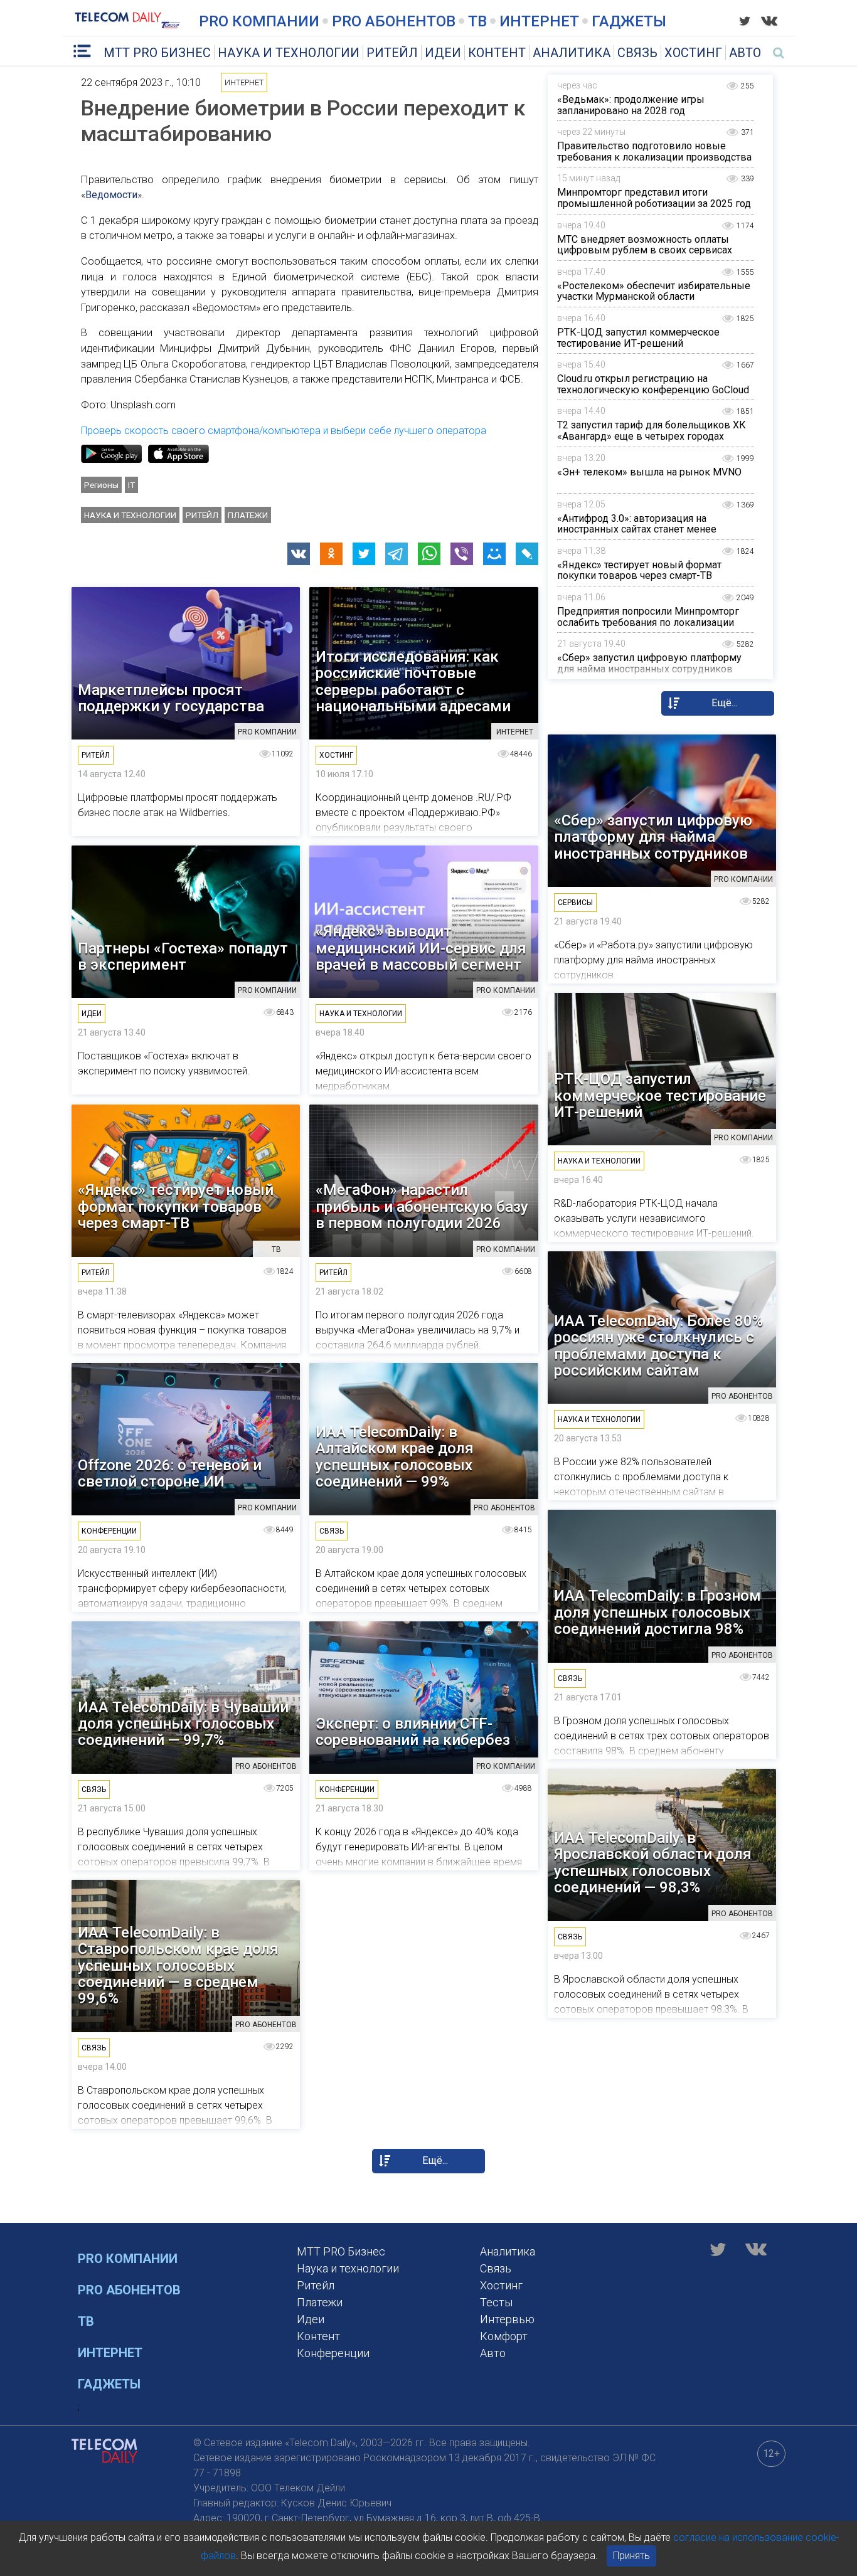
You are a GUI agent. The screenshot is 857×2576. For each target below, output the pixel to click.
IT (131, 485)
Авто (745, 53)
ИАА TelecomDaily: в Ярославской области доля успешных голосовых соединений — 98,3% (653, 1863)
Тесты (496, 2302)
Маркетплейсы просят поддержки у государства (171, 698)
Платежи (248, 515)
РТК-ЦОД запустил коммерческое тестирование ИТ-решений (638, 338)
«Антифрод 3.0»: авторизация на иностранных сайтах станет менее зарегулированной (637, 529)
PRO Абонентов (394, 21)
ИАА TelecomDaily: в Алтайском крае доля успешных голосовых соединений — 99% (395, 1457)
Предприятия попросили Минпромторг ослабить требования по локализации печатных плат (648, 622)
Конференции (333, 2353)
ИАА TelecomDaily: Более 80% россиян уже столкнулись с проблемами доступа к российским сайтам (658, 1346)
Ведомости (111, 195)
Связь (637, 53)
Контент (497, 53)
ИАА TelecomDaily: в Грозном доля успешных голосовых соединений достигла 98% (657, 1612)
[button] (299, 554)
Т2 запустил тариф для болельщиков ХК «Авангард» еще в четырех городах (652, 431)
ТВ (477, 21)
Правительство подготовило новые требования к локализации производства (654, 151)
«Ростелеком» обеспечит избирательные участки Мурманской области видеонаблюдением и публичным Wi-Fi (654, 297)
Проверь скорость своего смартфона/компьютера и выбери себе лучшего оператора (284, 431)
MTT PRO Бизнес (157, 53)
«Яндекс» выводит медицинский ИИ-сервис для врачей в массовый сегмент (421, 948)
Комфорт (504, 2336)
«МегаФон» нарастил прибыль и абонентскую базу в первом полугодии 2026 (422, 1206)
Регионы (101, 485)
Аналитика (572, 53)
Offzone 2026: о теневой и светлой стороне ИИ (170, 1474)
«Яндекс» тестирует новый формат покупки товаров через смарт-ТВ (639, 570)
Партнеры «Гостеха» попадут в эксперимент (183, 957)
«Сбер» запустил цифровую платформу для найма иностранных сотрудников (649, 663)
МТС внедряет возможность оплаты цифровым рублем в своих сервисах (645, 245)
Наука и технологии (289, 53)
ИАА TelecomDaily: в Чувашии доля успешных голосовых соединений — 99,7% (183, 1724)
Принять (631, 2556)
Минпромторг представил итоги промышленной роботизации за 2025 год (654, 198)
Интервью (507, 2319)
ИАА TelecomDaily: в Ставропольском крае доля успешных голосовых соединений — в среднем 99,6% (178, 1966)
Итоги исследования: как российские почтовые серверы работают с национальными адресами (413, 682)
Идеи (443, 53)
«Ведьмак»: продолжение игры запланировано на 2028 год (631, 105)
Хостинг (693, 53)
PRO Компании (259, 21)
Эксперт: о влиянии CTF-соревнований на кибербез (413, 1732)
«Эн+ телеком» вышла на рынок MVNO (649, 472)
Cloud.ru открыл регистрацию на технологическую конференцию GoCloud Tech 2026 (653, 390)
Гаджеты (629, 21)
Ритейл (392, 53)
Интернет (539, 21)
